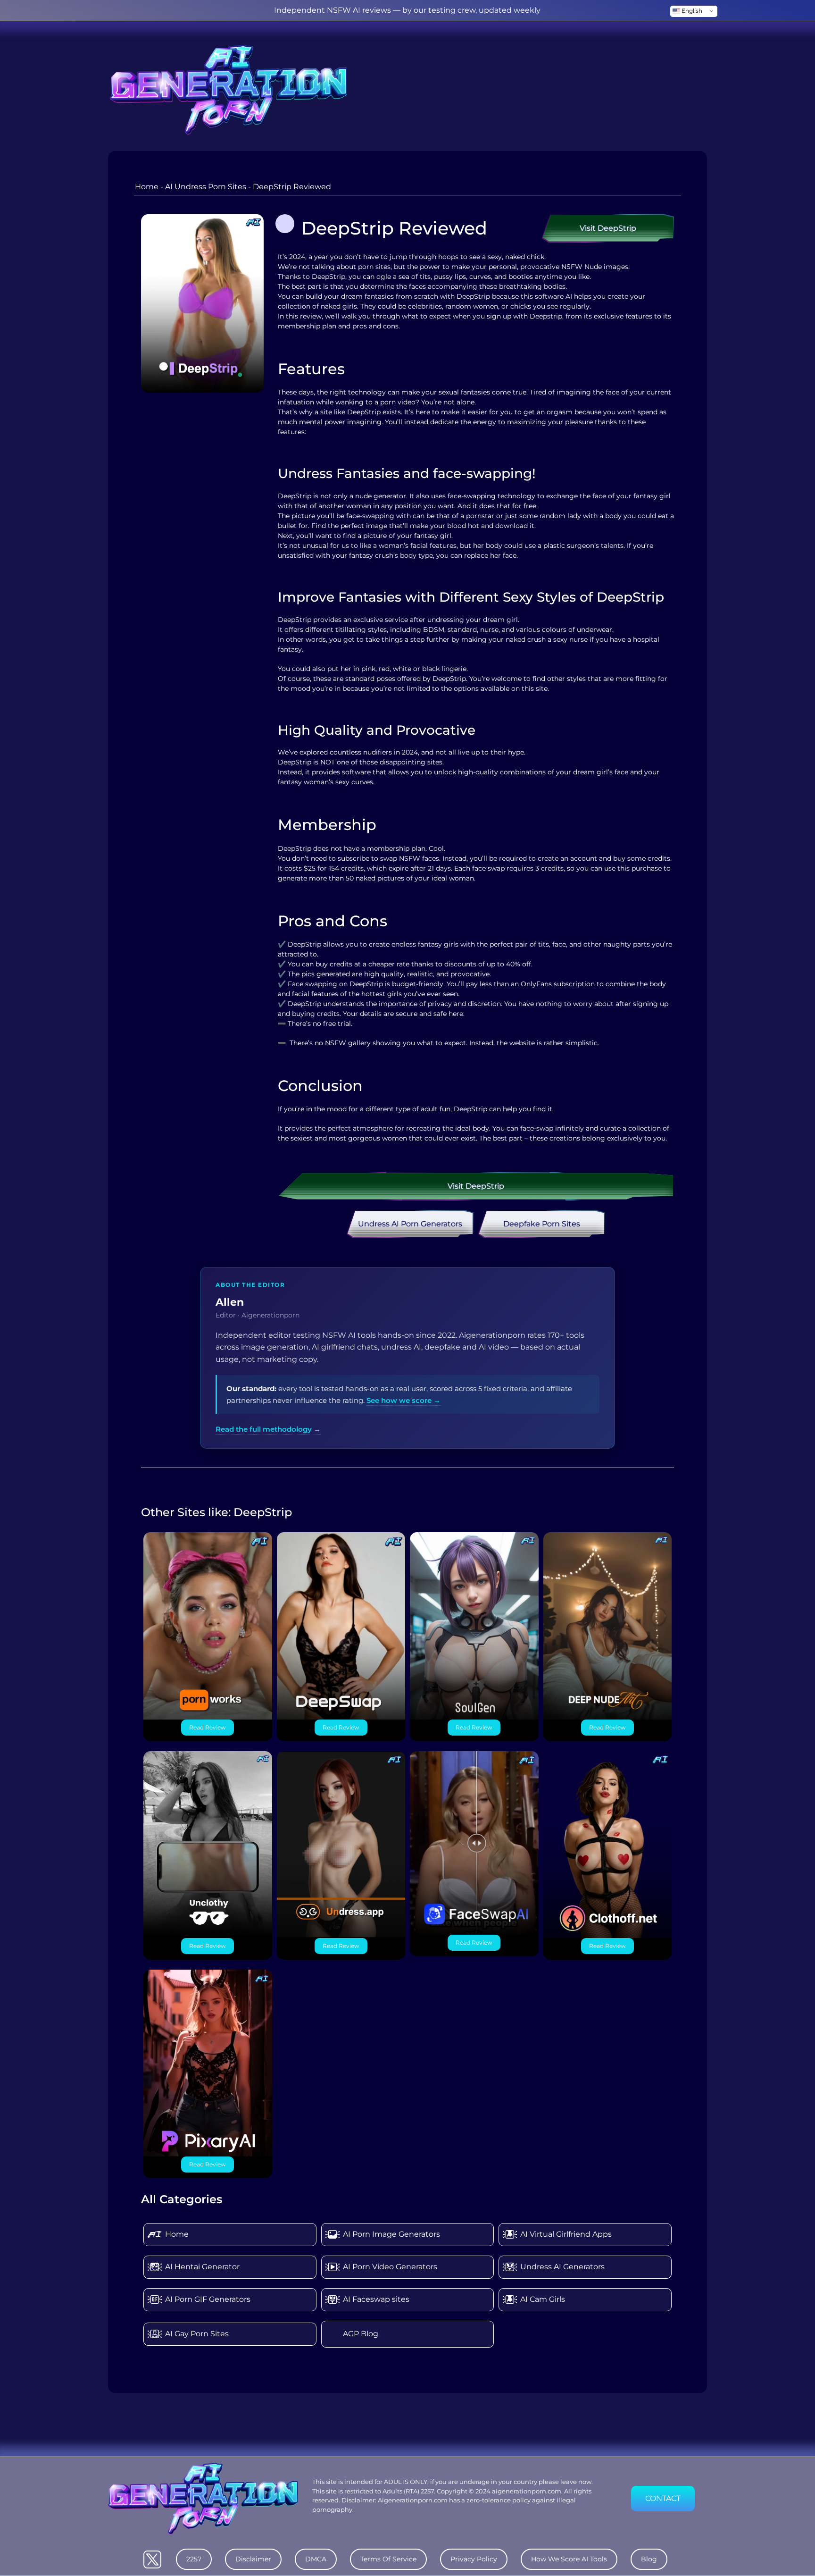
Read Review (208, 1727)
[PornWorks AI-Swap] (208, 1625)
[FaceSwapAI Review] (474, 1842)
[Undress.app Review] (341, 1844)
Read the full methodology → (268, 1429)
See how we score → (403, 1400)
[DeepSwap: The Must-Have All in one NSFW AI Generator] (341, 1625)
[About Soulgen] (474, 1625)
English (691, 11)
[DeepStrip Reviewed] (202, 303)
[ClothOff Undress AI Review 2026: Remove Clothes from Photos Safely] (608, 1844)
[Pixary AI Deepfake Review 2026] (208, 2062)
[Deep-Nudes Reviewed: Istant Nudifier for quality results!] (608, 1625)
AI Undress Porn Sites (206, 187)
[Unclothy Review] (208, 1844)
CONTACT (663, 2498)
